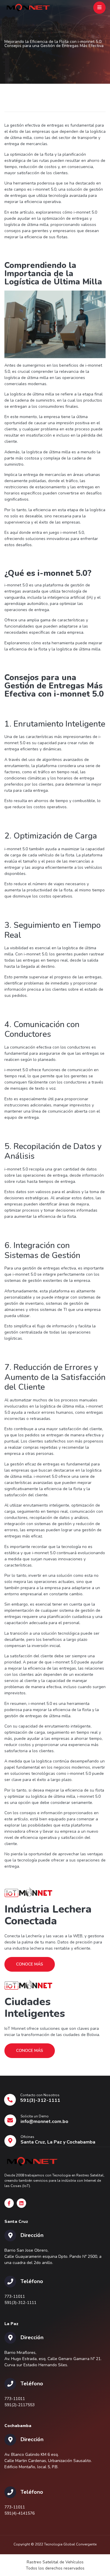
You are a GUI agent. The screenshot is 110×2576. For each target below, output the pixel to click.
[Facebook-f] (9, 2203)
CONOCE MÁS (30, 1964)
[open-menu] (99, 8)
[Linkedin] (21, 2203)
